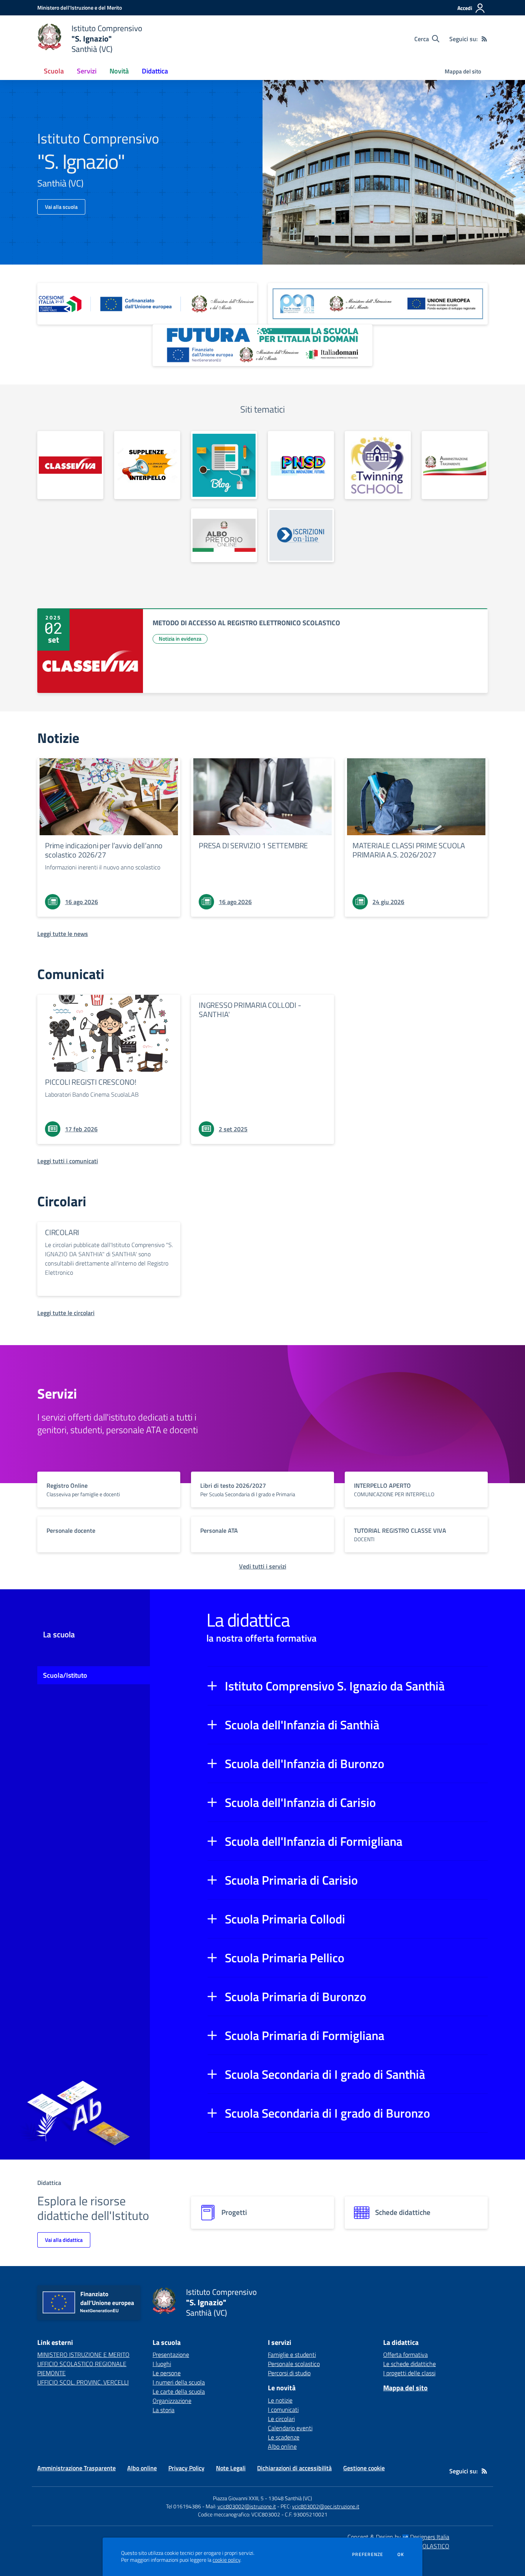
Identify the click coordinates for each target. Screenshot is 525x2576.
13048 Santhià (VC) (290, 2498)
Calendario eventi (290, 2428)
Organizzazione (172, 2401)
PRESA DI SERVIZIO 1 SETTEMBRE (253, 845)
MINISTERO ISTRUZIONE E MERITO (83, 2355)
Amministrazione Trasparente (76, 2468)
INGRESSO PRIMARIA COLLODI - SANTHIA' (250, 1010)
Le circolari (281, 2419)
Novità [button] (119, 71)
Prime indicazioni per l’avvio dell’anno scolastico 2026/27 (104, 850)
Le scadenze (284, 2437)
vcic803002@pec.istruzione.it (326, 2506)
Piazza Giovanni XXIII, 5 (238, 2498)
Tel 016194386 (184, 2506)
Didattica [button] (155, 71)
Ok (401, 2554)
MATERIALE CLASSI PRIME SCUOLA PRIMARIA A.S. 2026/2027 (409, 850)
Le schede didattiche (410, 2364)
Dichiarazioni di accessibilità (294, 2468)
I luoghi (162, 2364)
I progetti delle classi (409, 2373)
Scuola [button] (54, 71)
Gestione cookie (364, 2468)
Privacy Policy (186, 2468)
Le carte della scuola (179, 2391)
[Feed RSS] (484, 39)
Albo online (282, 2446)
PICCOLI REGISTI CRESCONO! (91, 1082)
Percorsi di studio (289, 2373)
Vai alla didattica (64, 2240)
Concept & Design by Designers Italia (398, 2537)
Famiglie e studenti (292, 2355)
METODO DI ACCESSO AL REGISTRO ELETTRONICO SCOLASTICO (246, 623)
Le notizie (280, 2400)
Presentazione (171, 2355)
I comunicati (283, 2409)
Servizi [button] (87, 71)
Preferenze (368, 2554)
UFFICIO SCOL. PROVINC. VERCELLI (83, 2382)
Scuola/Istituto (65, 1675)
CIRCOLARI (62, 1232)
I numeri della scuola (179, 2382)
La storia (164, 2410)
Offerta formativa (405, 2355)
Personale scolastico (294, 2364)
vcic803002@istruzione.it (247, 2506)
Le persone (167, 2373)
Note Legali (231, 2468)
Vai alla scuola (61, 207)
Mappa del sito (463, 71)
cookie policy (226, 2560)
